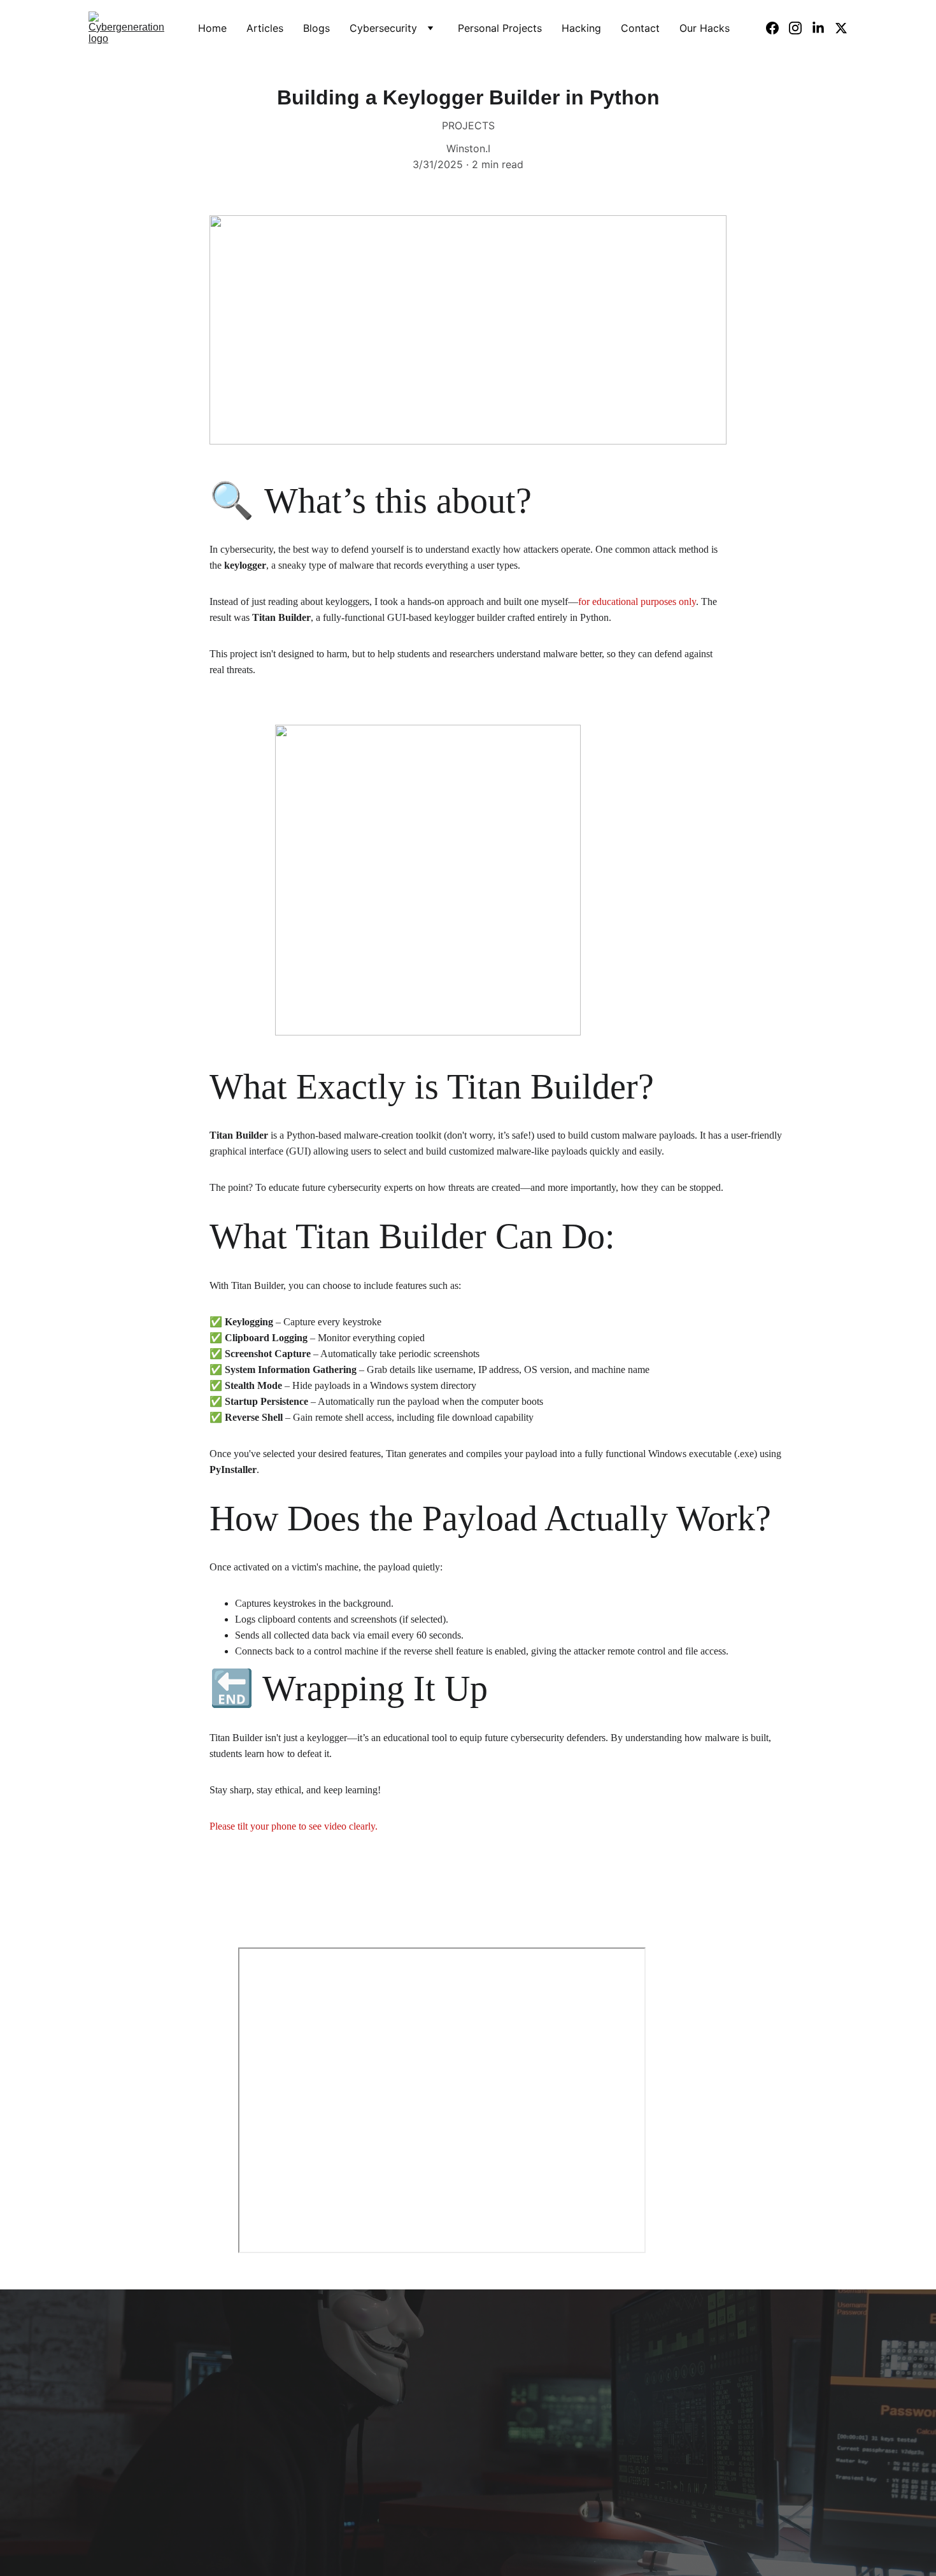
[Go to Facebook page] (777, 28)
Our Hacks (705, 28)
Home (212, 28)
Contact (640, 28)
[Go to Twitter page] (841, 28)
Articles (265, 28)
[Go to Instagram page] (800, 28)
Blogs (316, 28)
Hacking (581, 28)
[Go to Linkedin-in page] (823, 28)
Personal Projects (500, 28)
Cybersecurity (383, 28)
